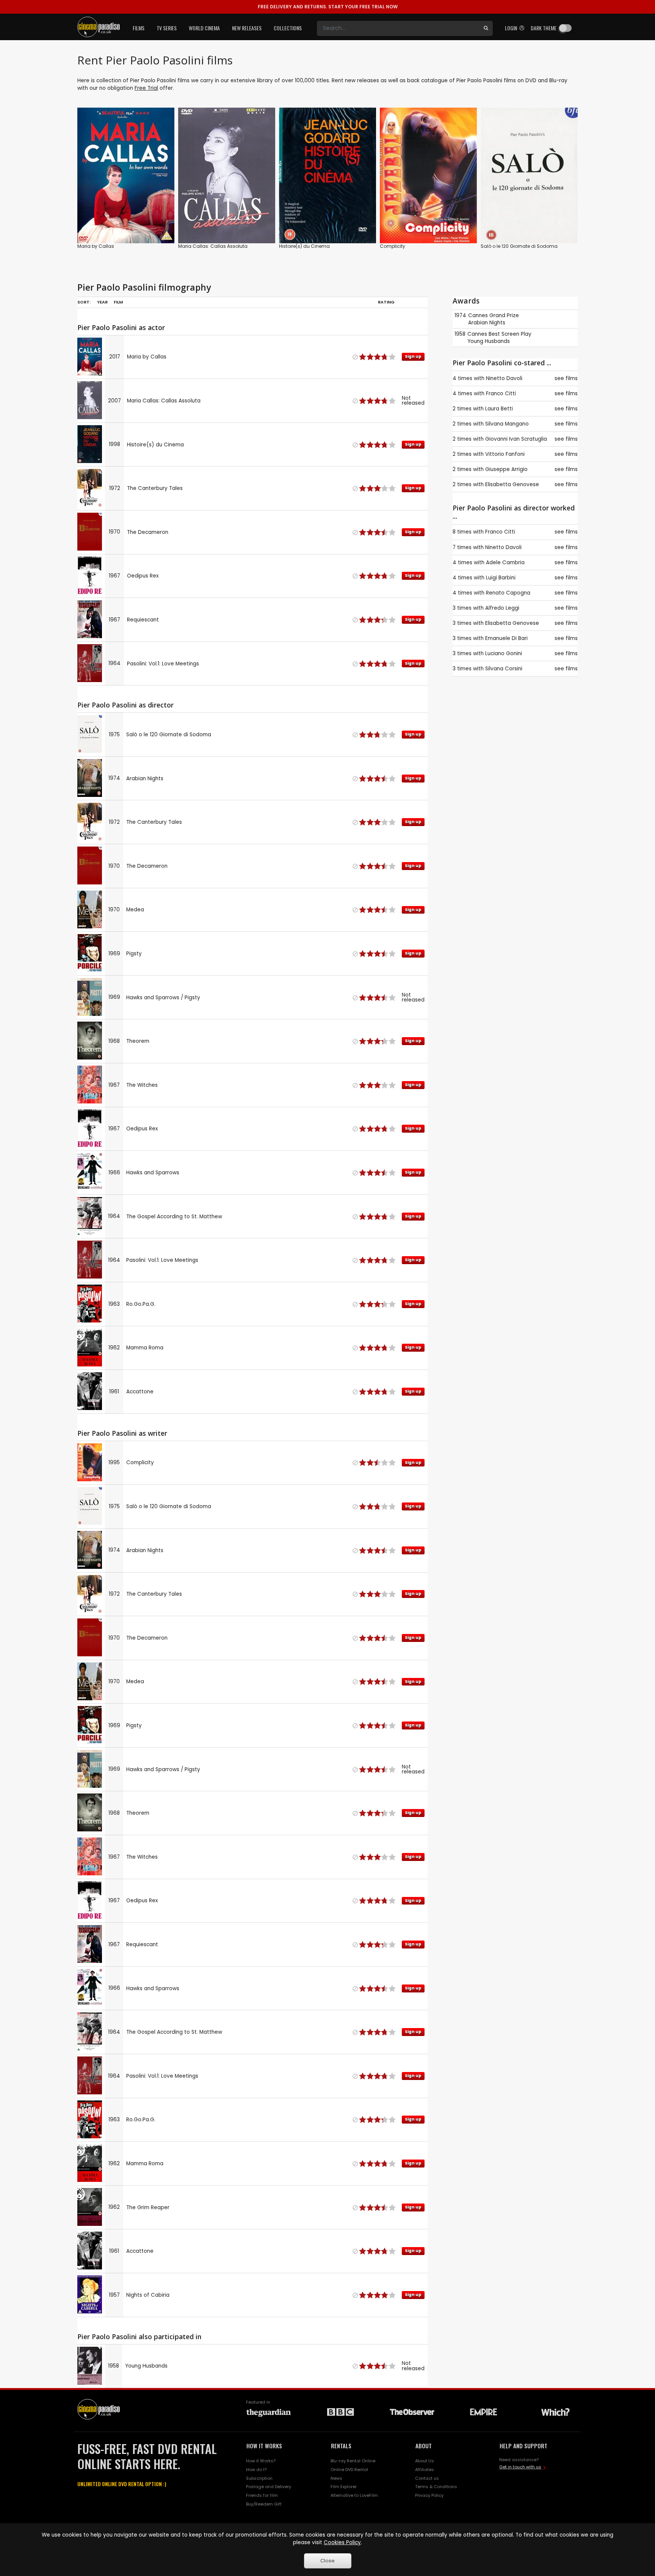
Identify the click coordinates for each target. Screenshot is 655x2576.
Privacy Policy (429, 2495)
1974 (460, 315)
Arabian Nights (145, 779)
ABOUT (424, 2446)
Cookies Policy (342, 2542)
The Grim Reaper (148, 2207)
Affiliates (425, 2470)
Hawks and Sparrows (153, 1173)
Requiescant (143, 620)
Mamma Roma (145, 1348)
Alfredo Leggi (502, 608)
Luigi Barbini (501, 578)
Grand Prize (504, 315)
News (336, 2478)
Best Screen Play (510, 334)
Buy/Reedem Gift (264, 2504)
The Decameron (148, 532)
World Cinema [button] (204, 28)
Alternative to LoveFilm (354, 2495)
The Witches (142, 1085)
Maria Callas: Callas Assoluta (213, 246)
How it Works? (261, 2461)
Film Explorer (344, 2487)
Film (118, 302)
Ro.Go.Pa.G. (141, 1304)
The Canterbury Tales (155, 488)
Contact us (427, 2478)
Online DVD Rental (349, 2470)
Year (102, 302)
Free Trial (146, 88)
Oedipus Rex (143, 576)
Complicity (393, 246)
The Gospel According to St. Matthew (174, 1217)
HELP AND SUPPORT (523, 2446)
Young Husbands (146, 2366)
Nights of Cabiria (148, 2295)
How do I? (256, 2470)
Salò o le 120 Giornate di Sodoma (519, 246)
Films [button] (139, 28)
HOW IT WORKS (264, 2446)
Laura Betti (499, 409)
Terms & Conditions (436, 2487)
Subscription (259, 2478)
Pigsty (134, 954)
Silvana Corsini (504, 669)
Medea (135, 910)
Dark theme (544, 28)
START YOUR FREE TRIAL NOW (328, 7)
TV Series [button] (167, 28)
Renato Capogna (508, 593)
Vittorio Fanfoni (505, 454)
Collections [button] (288, 28)
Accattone (140, 1392)
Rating (386, 302)
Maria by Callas (96, 246)
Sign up (126, 222)
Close (327, 2561)
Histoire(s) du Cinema (304, 246)
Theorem (138, 1041)
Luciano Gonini (504, 653)
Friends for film (262, 2495)
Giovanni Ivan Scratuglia (516, 439)
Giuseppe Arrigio (506, 469)
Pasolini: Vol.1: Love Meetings (163, 664)
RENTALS (341, 2446)
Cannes (478, 315)
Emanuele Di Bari (506, 638)
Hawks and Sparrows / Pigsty (163, 998)
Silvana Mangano (507, 424)
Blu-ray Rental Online (353, 2461)
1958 (460, 334)
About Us (425, 2461)
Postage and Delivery (269, 2487)
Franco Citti (501, 394)
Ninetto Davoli (504, 378)
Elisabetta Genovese (512, 484)
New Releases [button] (247, 28)
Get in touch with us (520, 2467)
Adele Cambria (505, 563)
